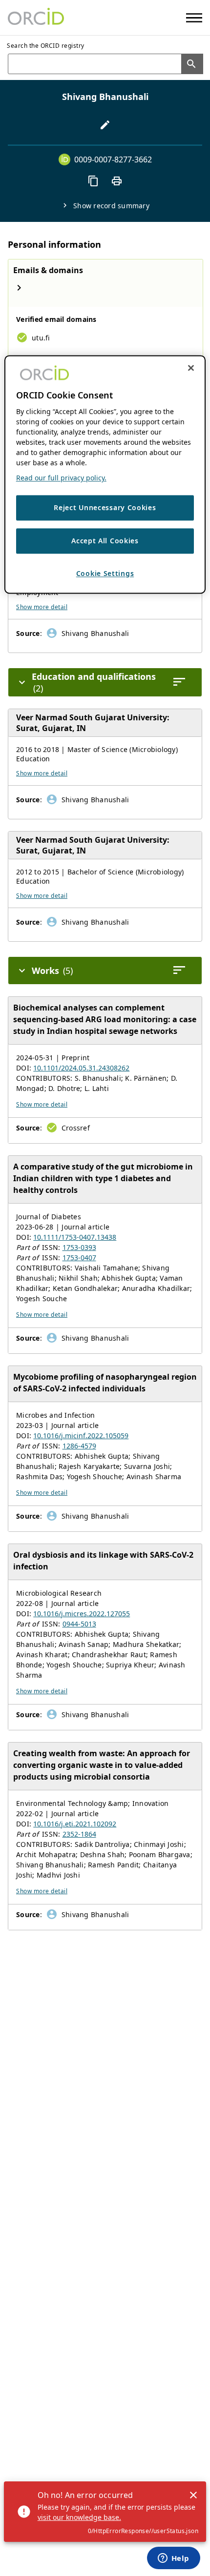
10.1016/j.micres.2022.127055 (82, 1614)
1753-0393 (79, 1247)
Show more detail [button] (42, 607)
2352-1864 (79, 1834)
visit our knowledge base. (79, 2517)
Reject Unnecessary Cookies (105, 508)
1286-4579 (79, 1446)
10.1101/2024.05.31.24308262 (81, 1068)
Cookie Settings (105, 573)
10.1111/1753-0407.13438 (75, 1237)
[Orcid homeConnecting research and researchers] (36, 18)
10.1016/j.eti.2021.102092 (75, 1824)
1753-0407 (79, 1258)
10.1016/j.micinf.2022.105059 (81, 1436)
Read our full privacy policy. (61, 478)
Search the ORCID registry (46, 46)
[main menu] (194, 18)
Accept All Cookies (105, 541)
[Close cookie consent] (191, 368)
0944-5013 (79, 1624)
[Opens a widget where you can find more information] (173, 2559)
